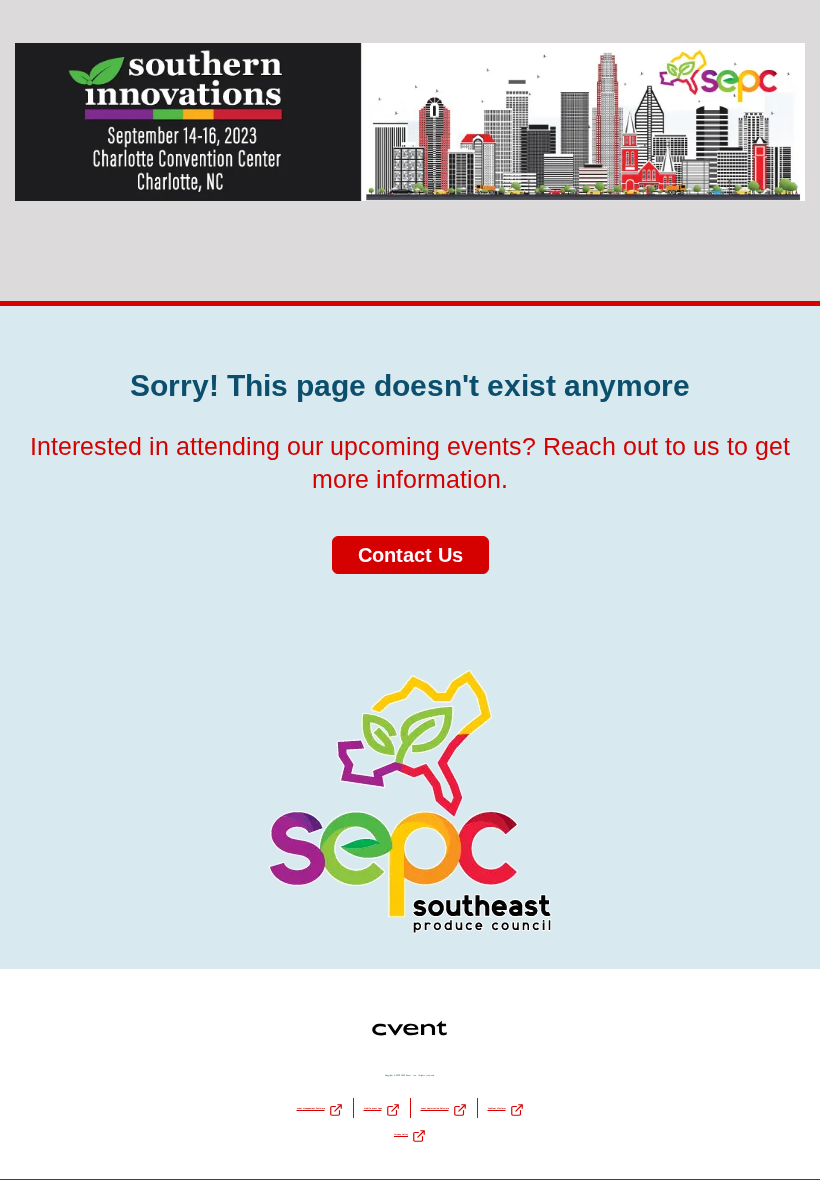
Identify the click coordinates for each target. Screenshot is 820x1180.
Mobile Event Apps (373, 1108)
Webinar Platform (497, 1108)
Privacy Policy (401, 1134)
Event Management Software (311, 1108)
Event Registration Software (435, 1108)
